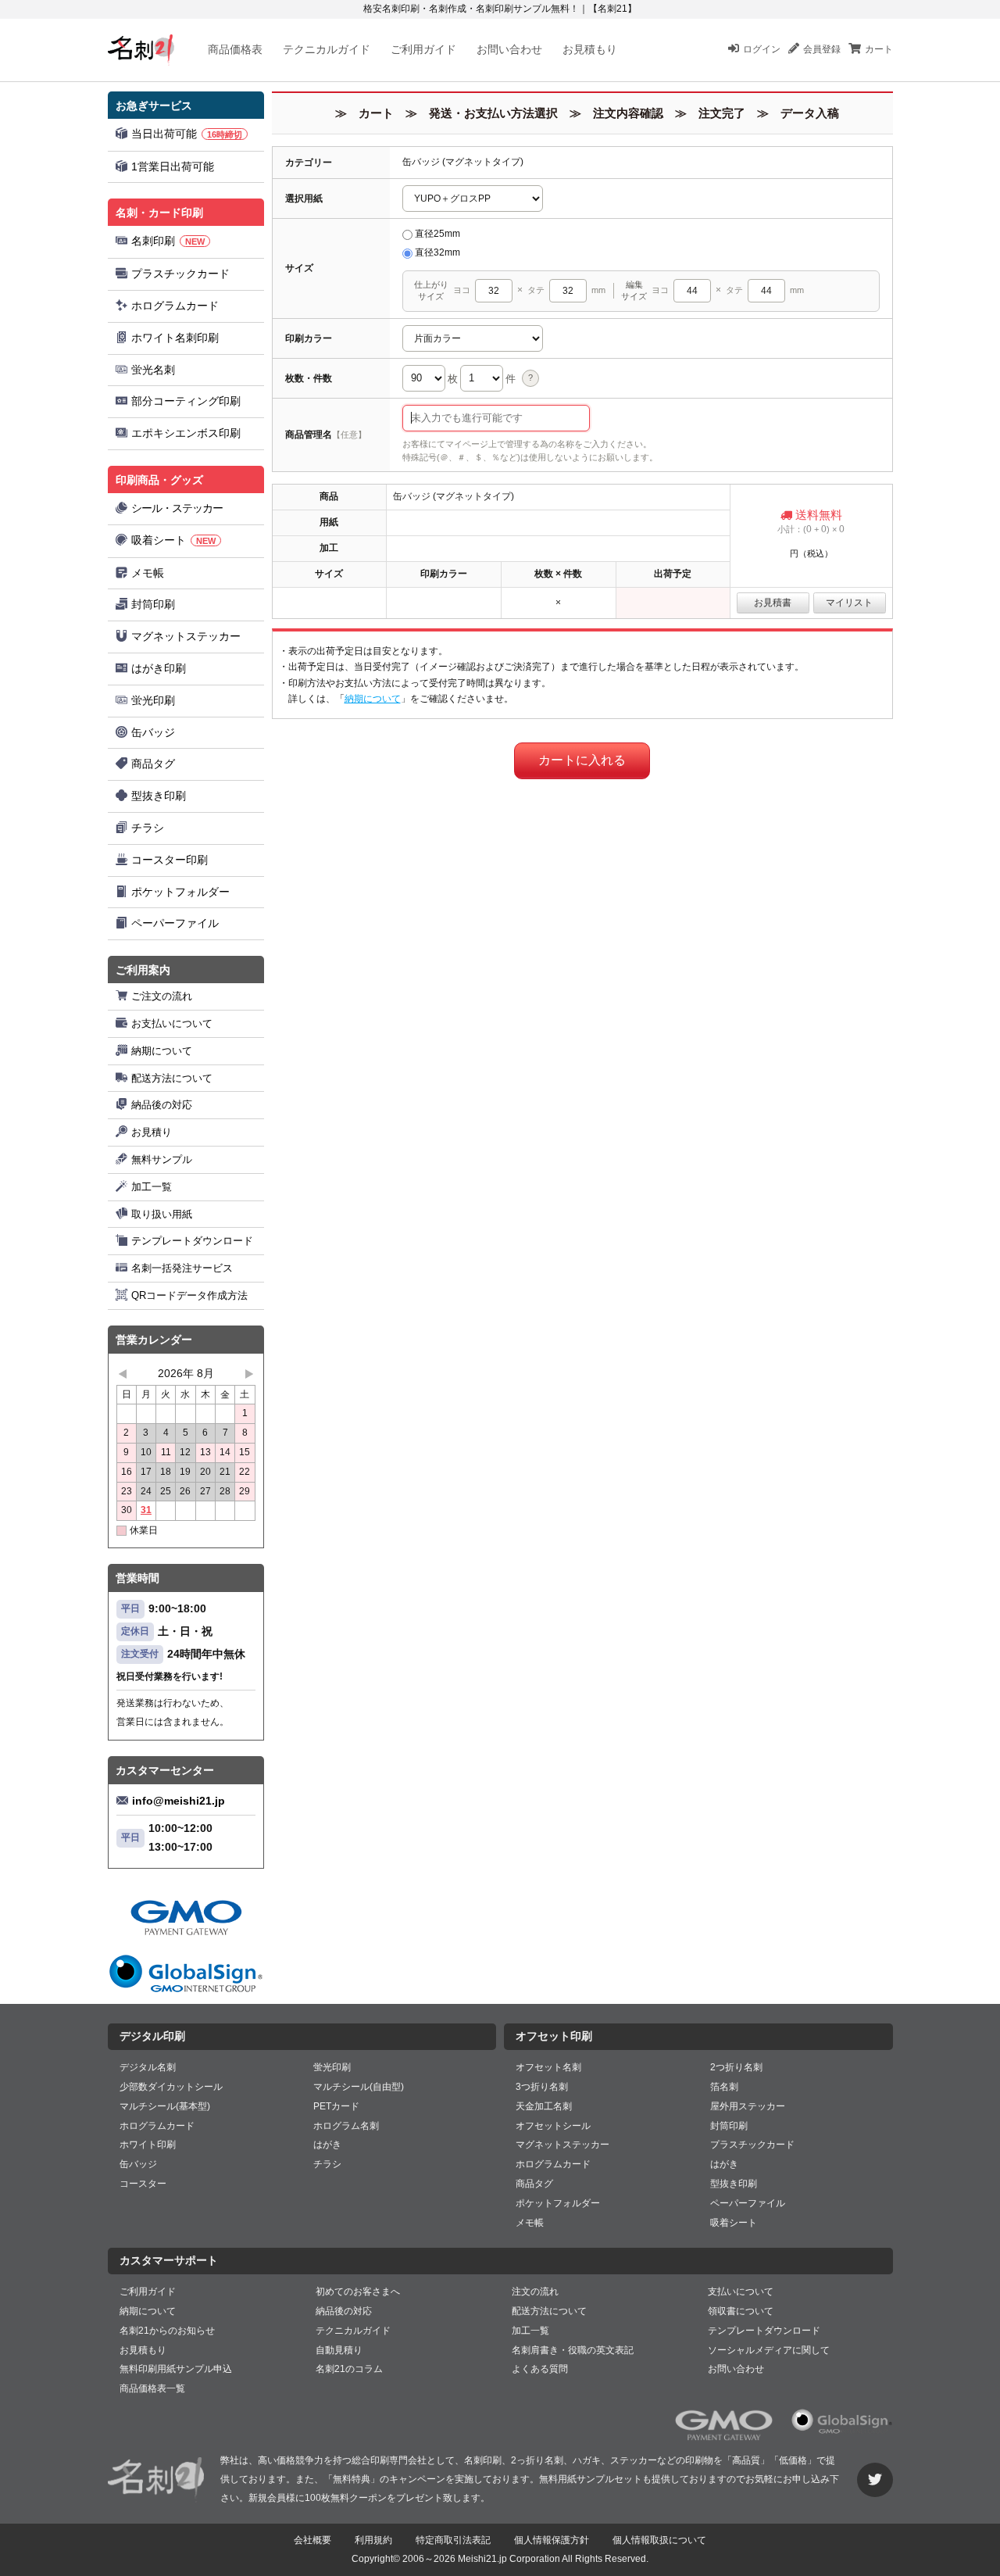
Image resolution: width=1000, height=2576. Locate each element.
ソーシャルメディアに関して (769, 2350)
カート (879, 49)
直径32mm (437, 252)
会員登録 (822, 49)
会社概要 (312, 2540)
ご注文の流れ (162, 996)
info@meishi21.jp (179, 1801)
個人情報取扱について (659, 2540)
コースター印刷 (170, 860)
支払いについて (741, 2292)
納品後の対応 (162, 1105)
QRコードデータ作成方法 (189, 1295)
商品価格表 (235, 49)
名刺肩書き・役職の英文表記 (573, 2350)
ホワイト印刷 (148, 2145)
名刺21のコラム (349, 2369)
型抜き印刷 (159, 796)
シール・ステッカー (177, 508)
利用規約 (373, 2540)
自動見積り (339, 2350)
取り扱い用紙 (162, 1214)
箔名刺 (724, 2087)
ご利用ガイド (423, 49)
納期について (162, 1051)
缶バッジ (153, 732)
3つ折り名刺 (542, 2087)
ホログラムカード (175, 306)
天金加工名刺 (544, 2106)
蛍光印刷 (153, 700)
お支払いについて (172, 1023)
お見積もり (590, 49)
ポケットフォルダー (180, 892)
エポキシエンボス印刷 (186, 433)
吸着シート (173, 540)
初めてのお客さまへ (358, 2292)
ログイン (762, 49)
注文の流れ (535, 2292)
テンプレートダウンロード (192, 1241)
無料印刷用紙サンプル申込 (176, 2369)
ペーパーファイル (175, 923)
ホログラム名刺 (346, 2126)
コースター (143, 2184)
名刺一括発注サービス (182, 1268)
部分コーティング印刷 (186, 401)
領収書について (741, 2311)
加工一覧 (152, 1187)
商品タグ (153, 764)
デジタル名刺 (148, 2067)
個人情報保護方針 (552, 2540)
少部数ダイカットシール (171, 2087)
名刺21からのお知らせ (167, 2331)
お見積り (152, 1132)
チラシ (148, 828)
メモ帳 (148, 573)
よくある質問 (540, 2369)
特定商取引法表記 (453, 2540)
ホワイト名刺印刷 (175, 338)
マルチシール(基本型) (165, 2106)
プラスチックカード (180, 274)
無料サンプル (162, 1159)
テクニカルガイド (327, 49)
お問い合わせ (509, 49)
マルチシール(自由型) (359, 2087)
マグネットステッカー (186, 636)
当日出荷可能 (187, 134)
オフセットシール (553, 2126)
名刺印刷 (168, 241)
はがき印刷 (159, 668)
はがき (327, 2145)
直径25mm (437, 234)
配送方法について (172, 1078)
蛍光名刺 (153, 370)
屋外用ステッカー (748, 2106)
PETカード (336, 2106)
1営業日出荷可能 (173, 166)
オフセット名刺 (548, 2067)
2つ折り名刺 (736, 2067)
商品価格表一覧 (152, 2388)
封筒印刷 (153, 604)
